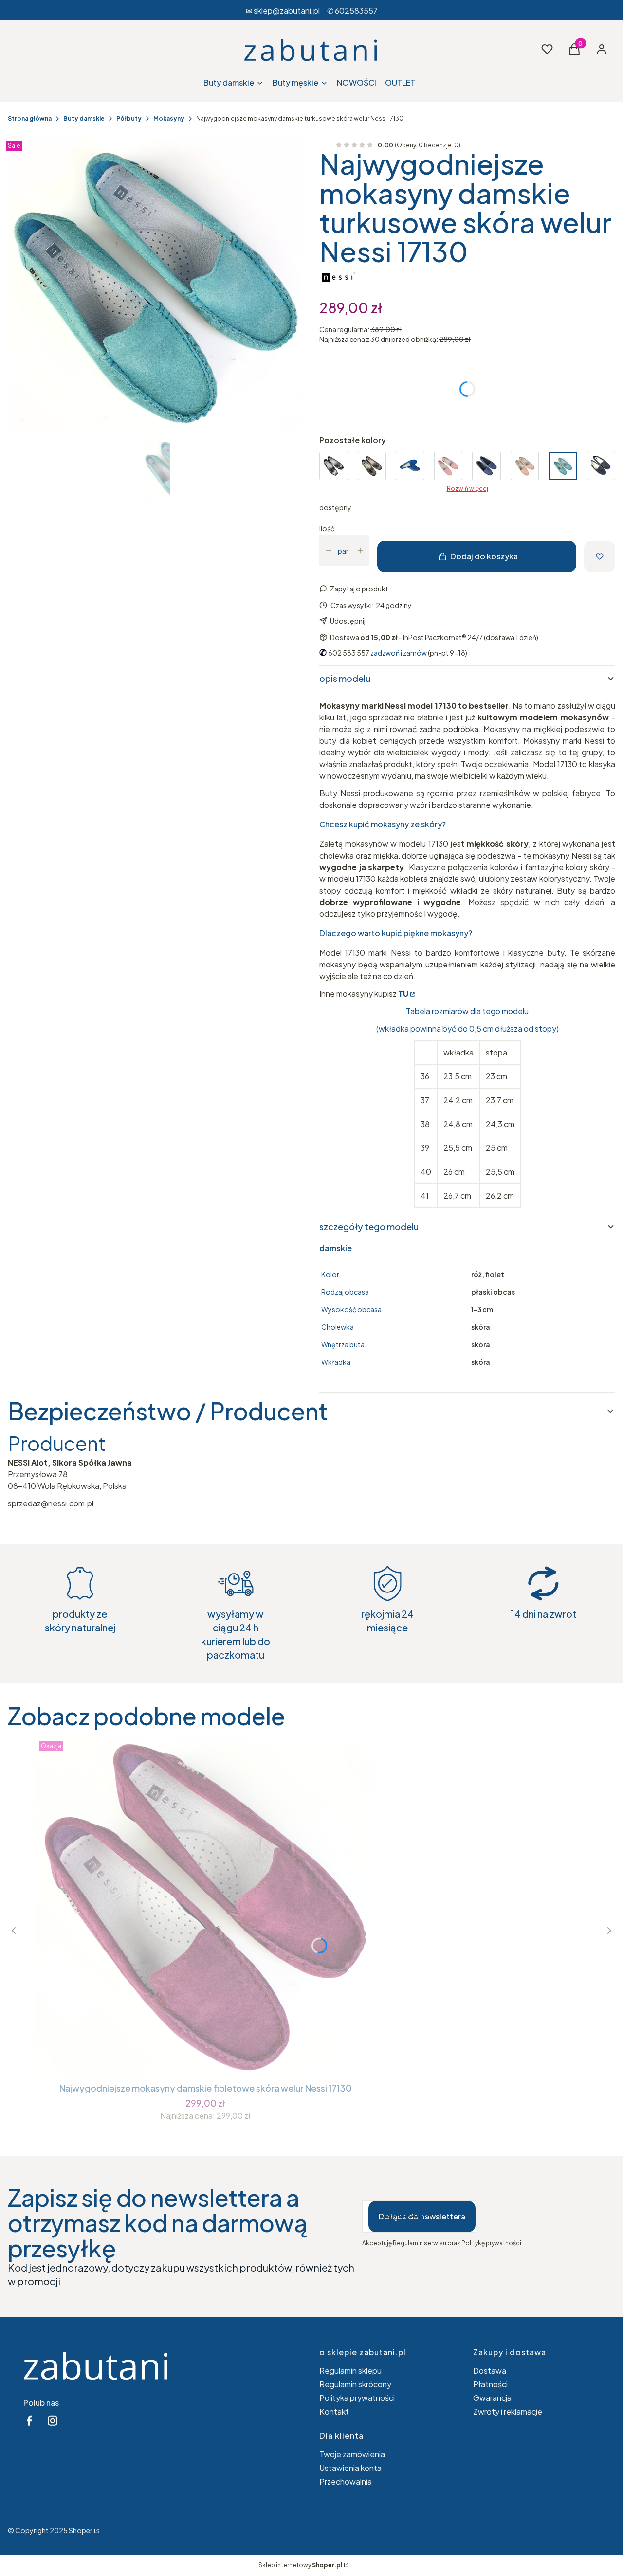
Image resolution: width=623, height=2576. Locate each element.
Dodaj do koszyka (484, 556)
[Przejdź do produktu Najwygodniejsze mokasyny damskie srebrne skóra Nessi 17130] (334, 466)
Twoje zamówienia (352, 2454)
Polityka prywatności (357, 2398)
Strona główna (30, 118)
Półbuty (129, 118)
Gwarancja (492, 2398)
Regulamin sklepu (350, 2370)
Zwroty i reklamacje (508, 2411)
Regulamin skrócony (355, 2384)
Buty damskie (84, 118)
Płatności (490, 2384)
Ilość (327, 528)
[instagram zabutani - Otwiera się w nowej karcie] (53, 2421)
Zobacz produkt (206, 2060)
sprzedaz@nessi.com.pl (51, 1503)
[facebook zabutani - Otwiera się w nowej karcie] (29, 2421)
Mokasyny (169, 118)
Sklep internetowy (300, 2565)
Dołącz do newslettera (422, 2216)
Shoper (81, 2530)
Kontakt (334, 2411)
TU (403, 993)
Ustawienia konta (350, 2468)
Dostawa (490, 2370)
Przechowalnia (346, 2481)
